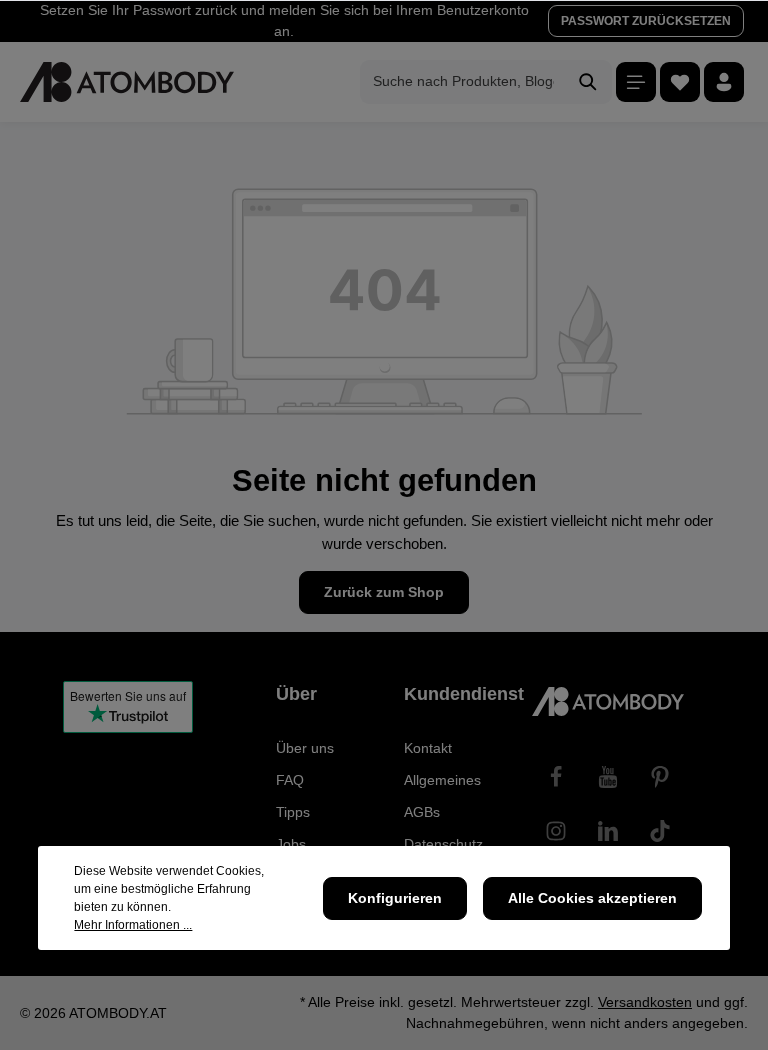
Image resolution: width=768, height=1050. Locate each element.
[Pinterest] (660, 777)
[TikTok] (660, 831)
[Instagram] (556, 831)
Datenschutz (443, 844)
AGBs (422, 812)
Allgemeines (442, 780)
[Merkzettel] (680, 82)
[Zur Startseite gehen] (127, 82)
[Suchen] (588, 82)
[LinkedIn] (608, 831)
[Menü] (636, 82)
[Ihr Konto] (724, 82)
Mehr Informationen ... (133, 925)
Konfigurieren (395, 898)
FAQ (290, 780)
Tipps (293, 812)
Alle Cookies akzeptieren (592, 898)
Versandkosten (645, 1002)
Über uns (305, 748)
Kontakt (428, 748)
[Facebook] (556, 777)
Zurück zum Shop (384, 592)
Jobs (291, 844)
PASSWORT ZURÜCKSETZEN (646, 21)
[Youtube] (608, 777)
